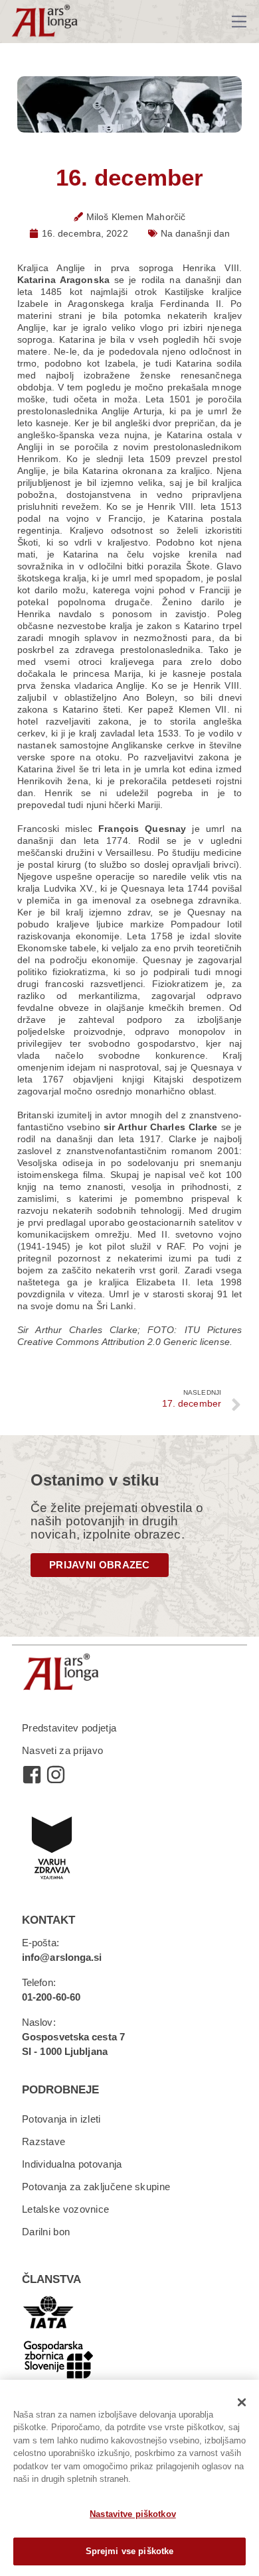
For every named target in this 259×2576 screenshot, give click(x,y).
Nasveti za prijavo (62, 1750)
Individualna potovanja (72, 2164)
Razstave (43, 2141)
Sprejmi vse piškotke (130, 2551)
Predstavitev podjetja (69, 1728)
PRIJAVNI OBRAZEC (100, 1565)
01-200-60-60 (51, 1997)
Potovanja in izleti (61, 2119)
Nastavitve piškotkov (133, 2514)
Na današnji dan (196, 233)
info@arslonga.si (62, 1957)
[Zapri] (242, 2402)
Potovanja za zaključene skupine (96, 2187)
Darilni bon (46, 2232)
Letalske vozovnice (65, 2209)
